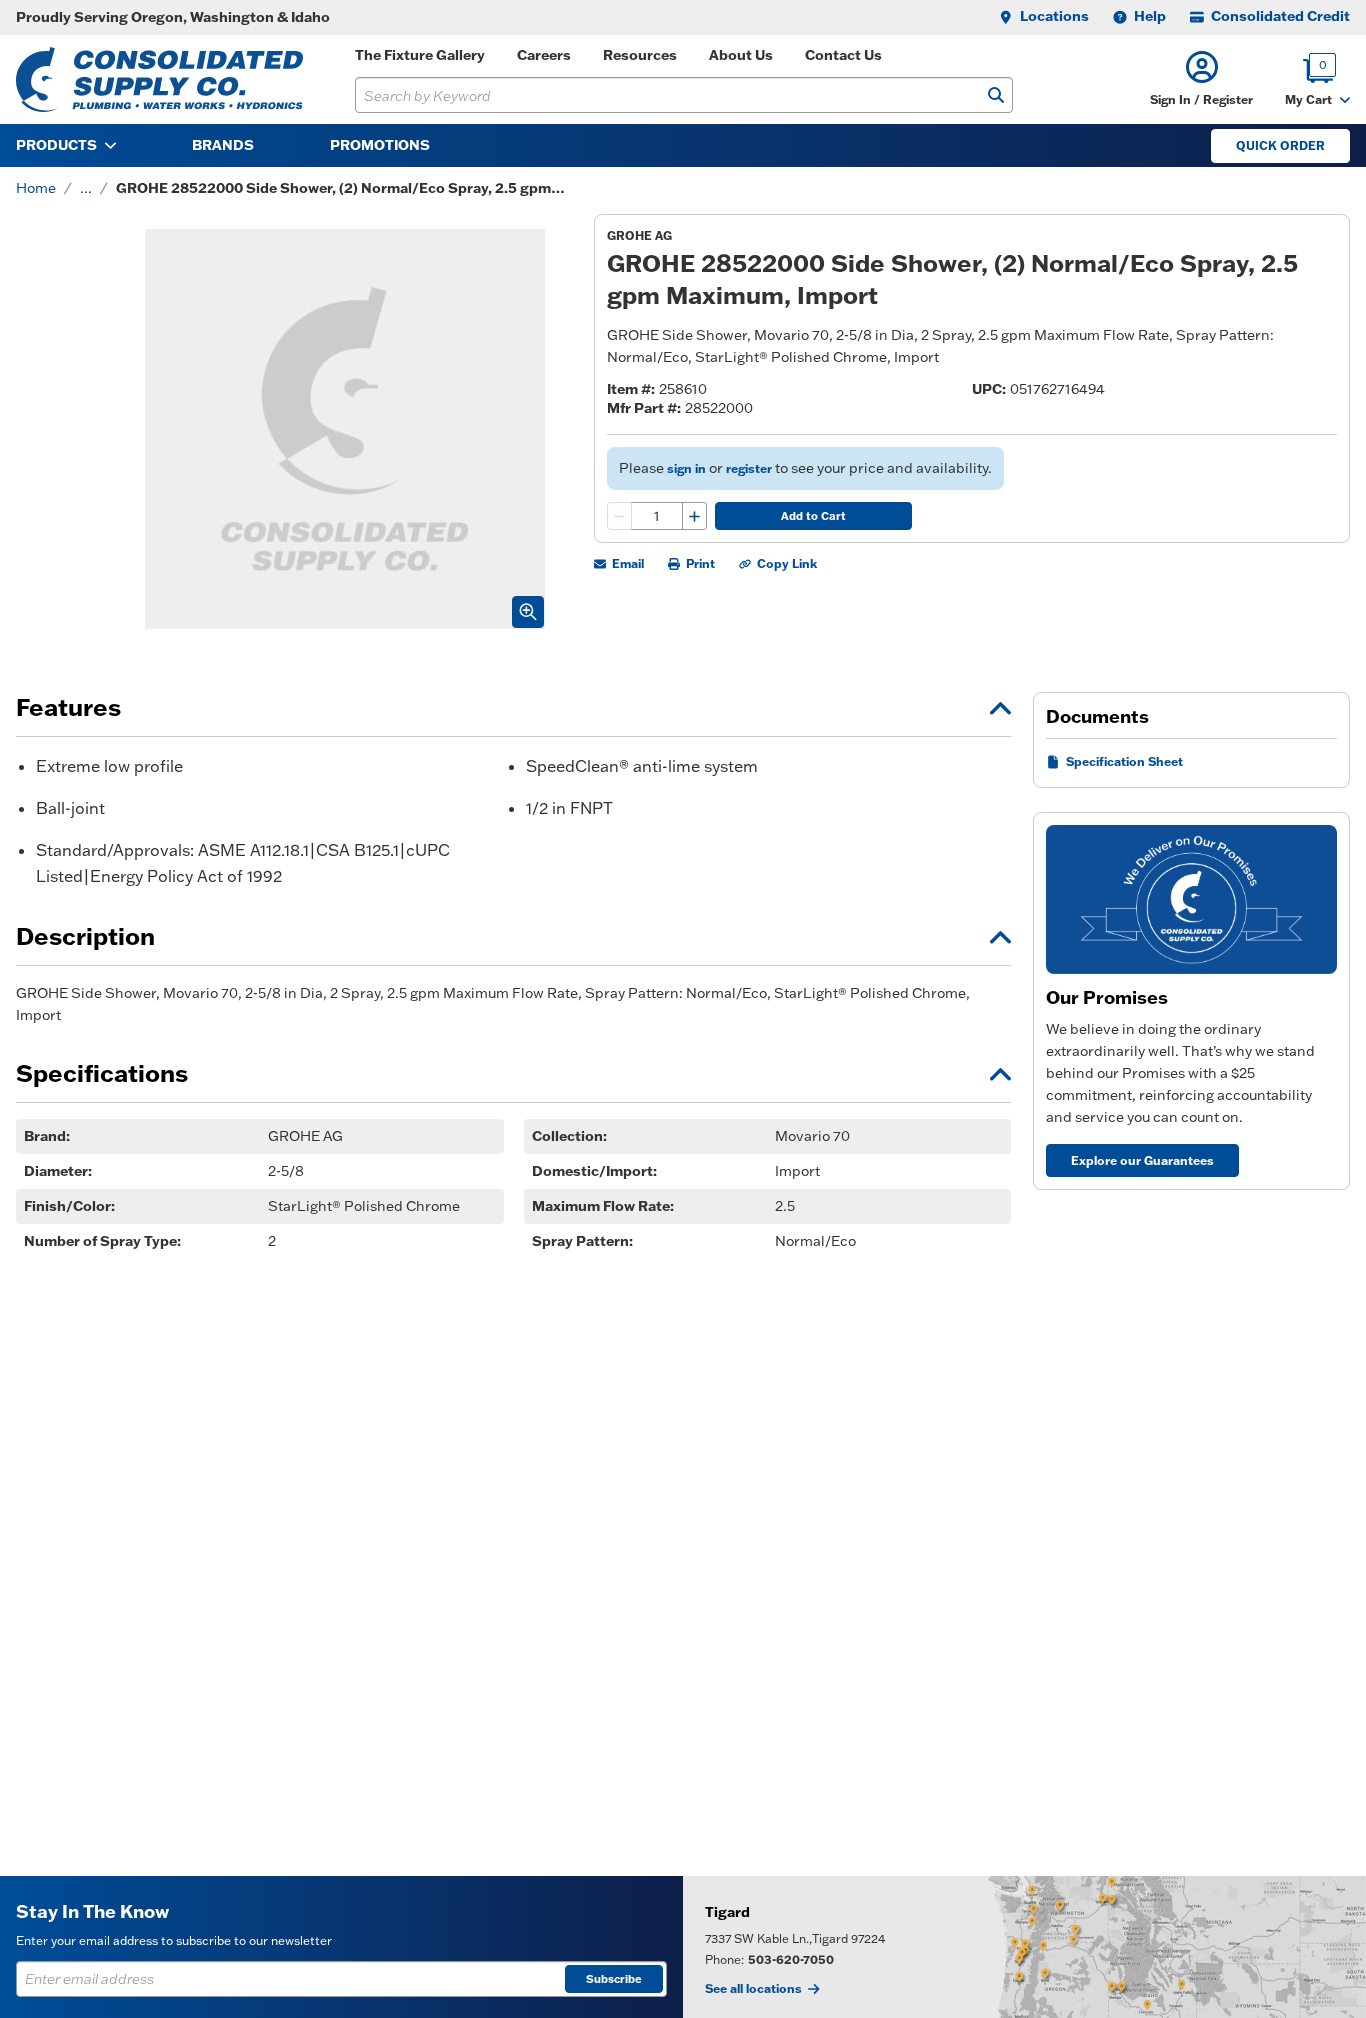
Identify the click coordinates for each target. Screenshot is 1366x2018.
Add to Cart (813, 516)
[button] (1201, 79)
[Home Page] (159, 79)
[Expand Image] (528, 612)
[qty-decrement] (620, 516)
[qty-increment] (694, 516)
